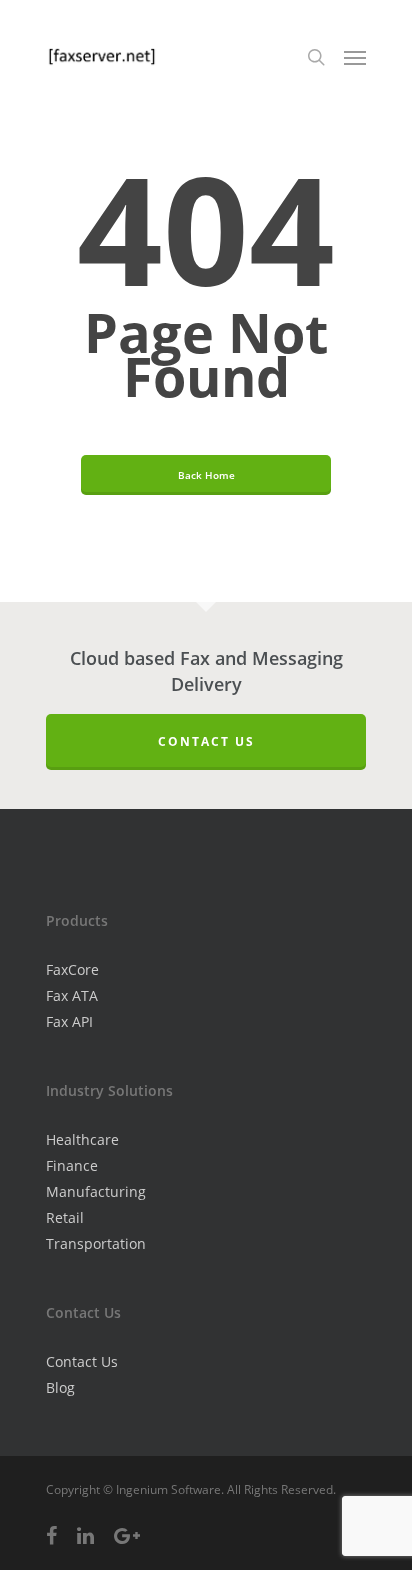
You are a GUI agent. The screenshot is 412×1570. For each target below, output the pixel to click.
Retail (65, 1217)
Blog (60, 1387)
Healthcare (82, 1139)
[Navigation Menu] (355, 57)
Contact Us (206, 741)
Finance (72, 1165)
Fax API (69, 1021)
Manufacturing (96, 1191)
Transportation (96, 1243)
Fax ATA (72, 995)
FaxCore (72, 969)
